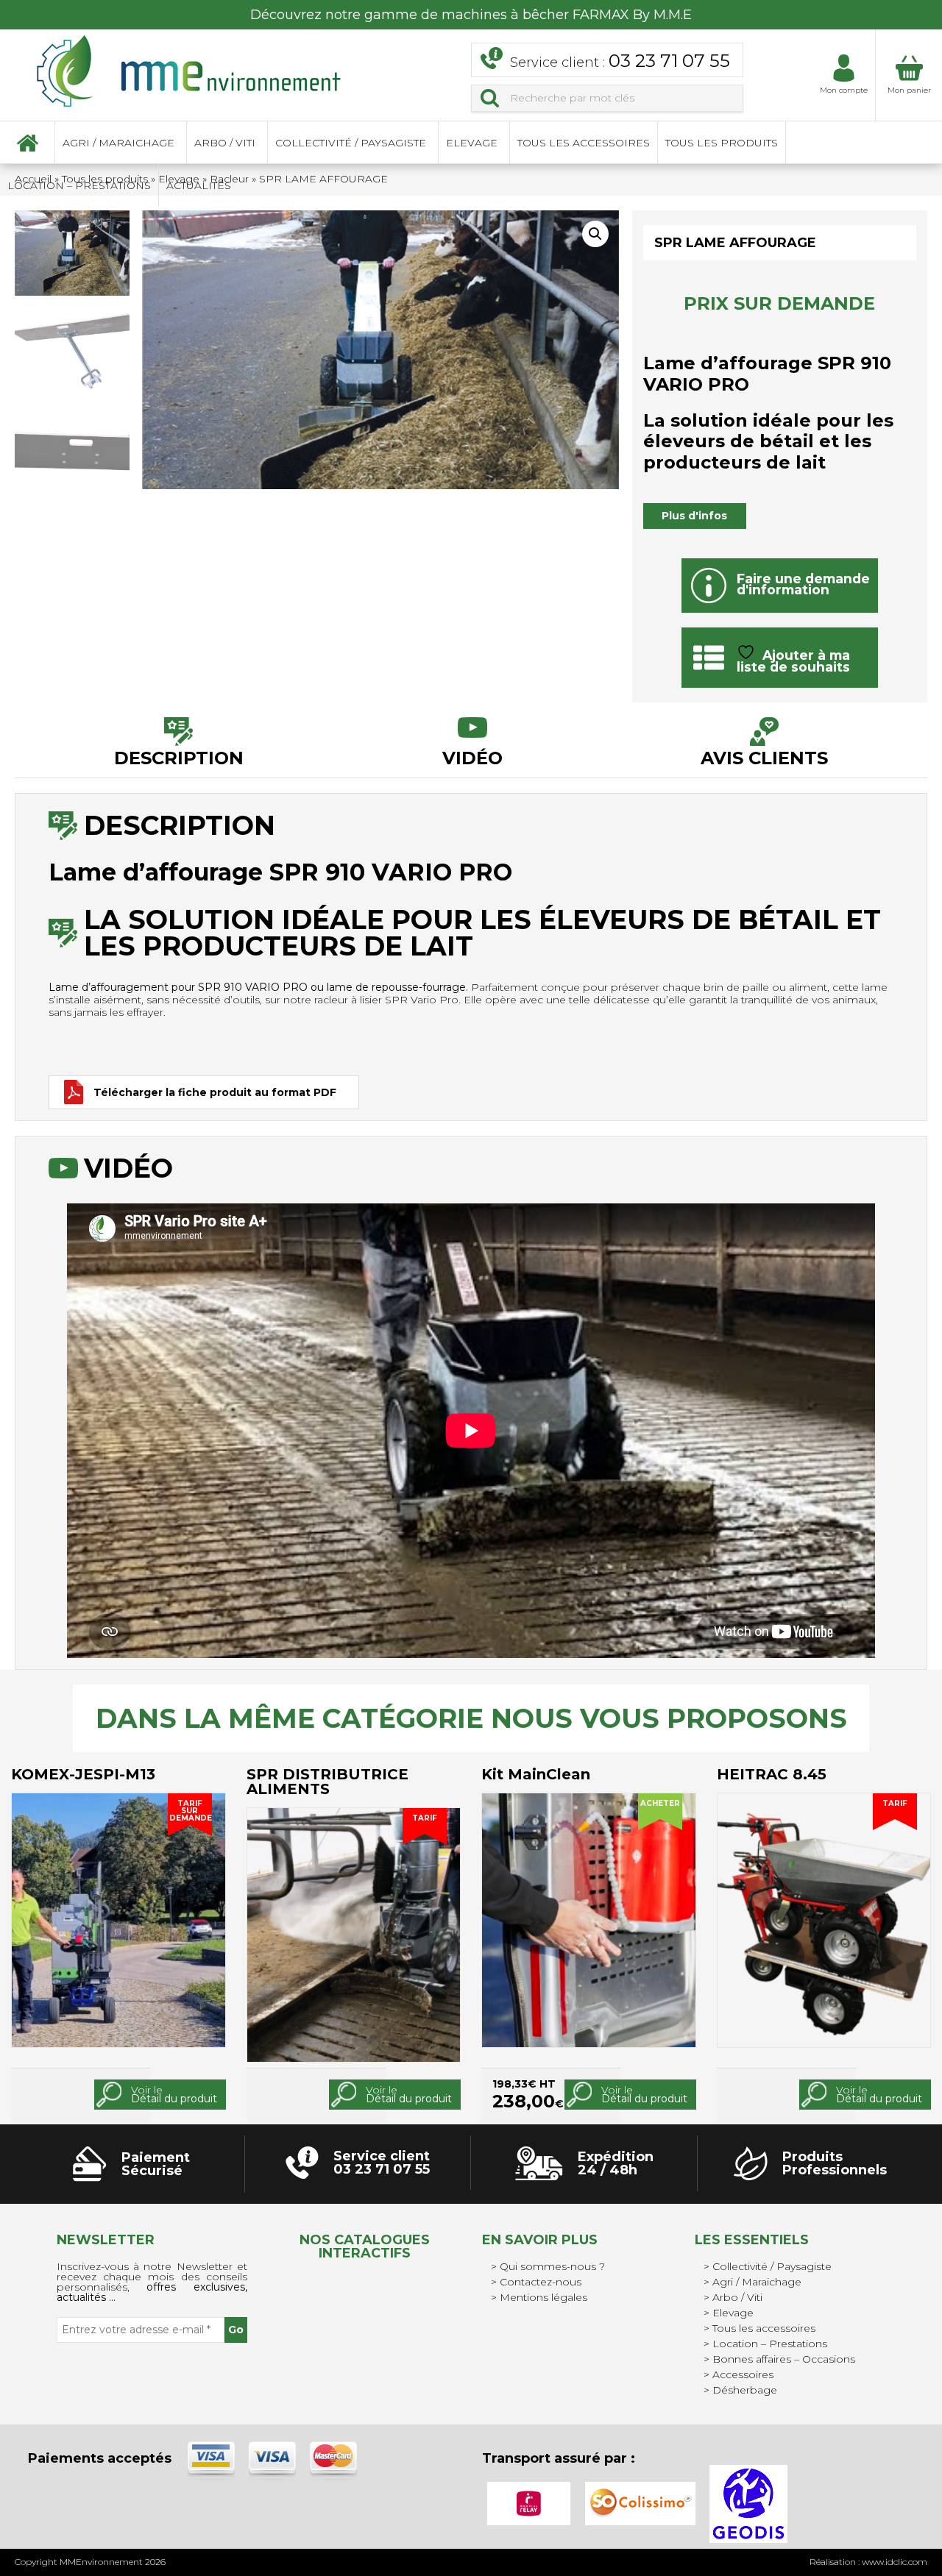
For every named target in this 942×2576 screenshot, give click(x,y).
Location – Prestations (79, 185)
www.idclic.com (895, 2562)
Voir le (174, 2095)
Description (179, 757)
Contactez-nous (541, 2282)
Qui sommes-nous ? (552, 2266)
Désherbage (745, 2390)
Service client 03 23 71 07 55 (382, 2163)
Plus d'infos (694, 516)
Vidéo (472, 757)
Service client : (620, 61)
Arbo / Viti (225, 143)
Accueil (27, 143)
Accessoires (743, 2374)
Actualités (199, 185)
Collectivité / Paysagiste (351, 143)
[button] (595, 234)
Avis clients (764, 757)
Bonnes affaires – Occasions (784, 2359)
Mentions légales (543, 2297)
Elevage (472, 143)
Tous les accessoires (584, 143)
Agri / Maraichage (118, 143)
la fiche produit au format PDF (215, 1092)
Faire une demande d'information (803, 584)
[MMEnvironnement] (189, 70)
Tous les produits (722, 143)
